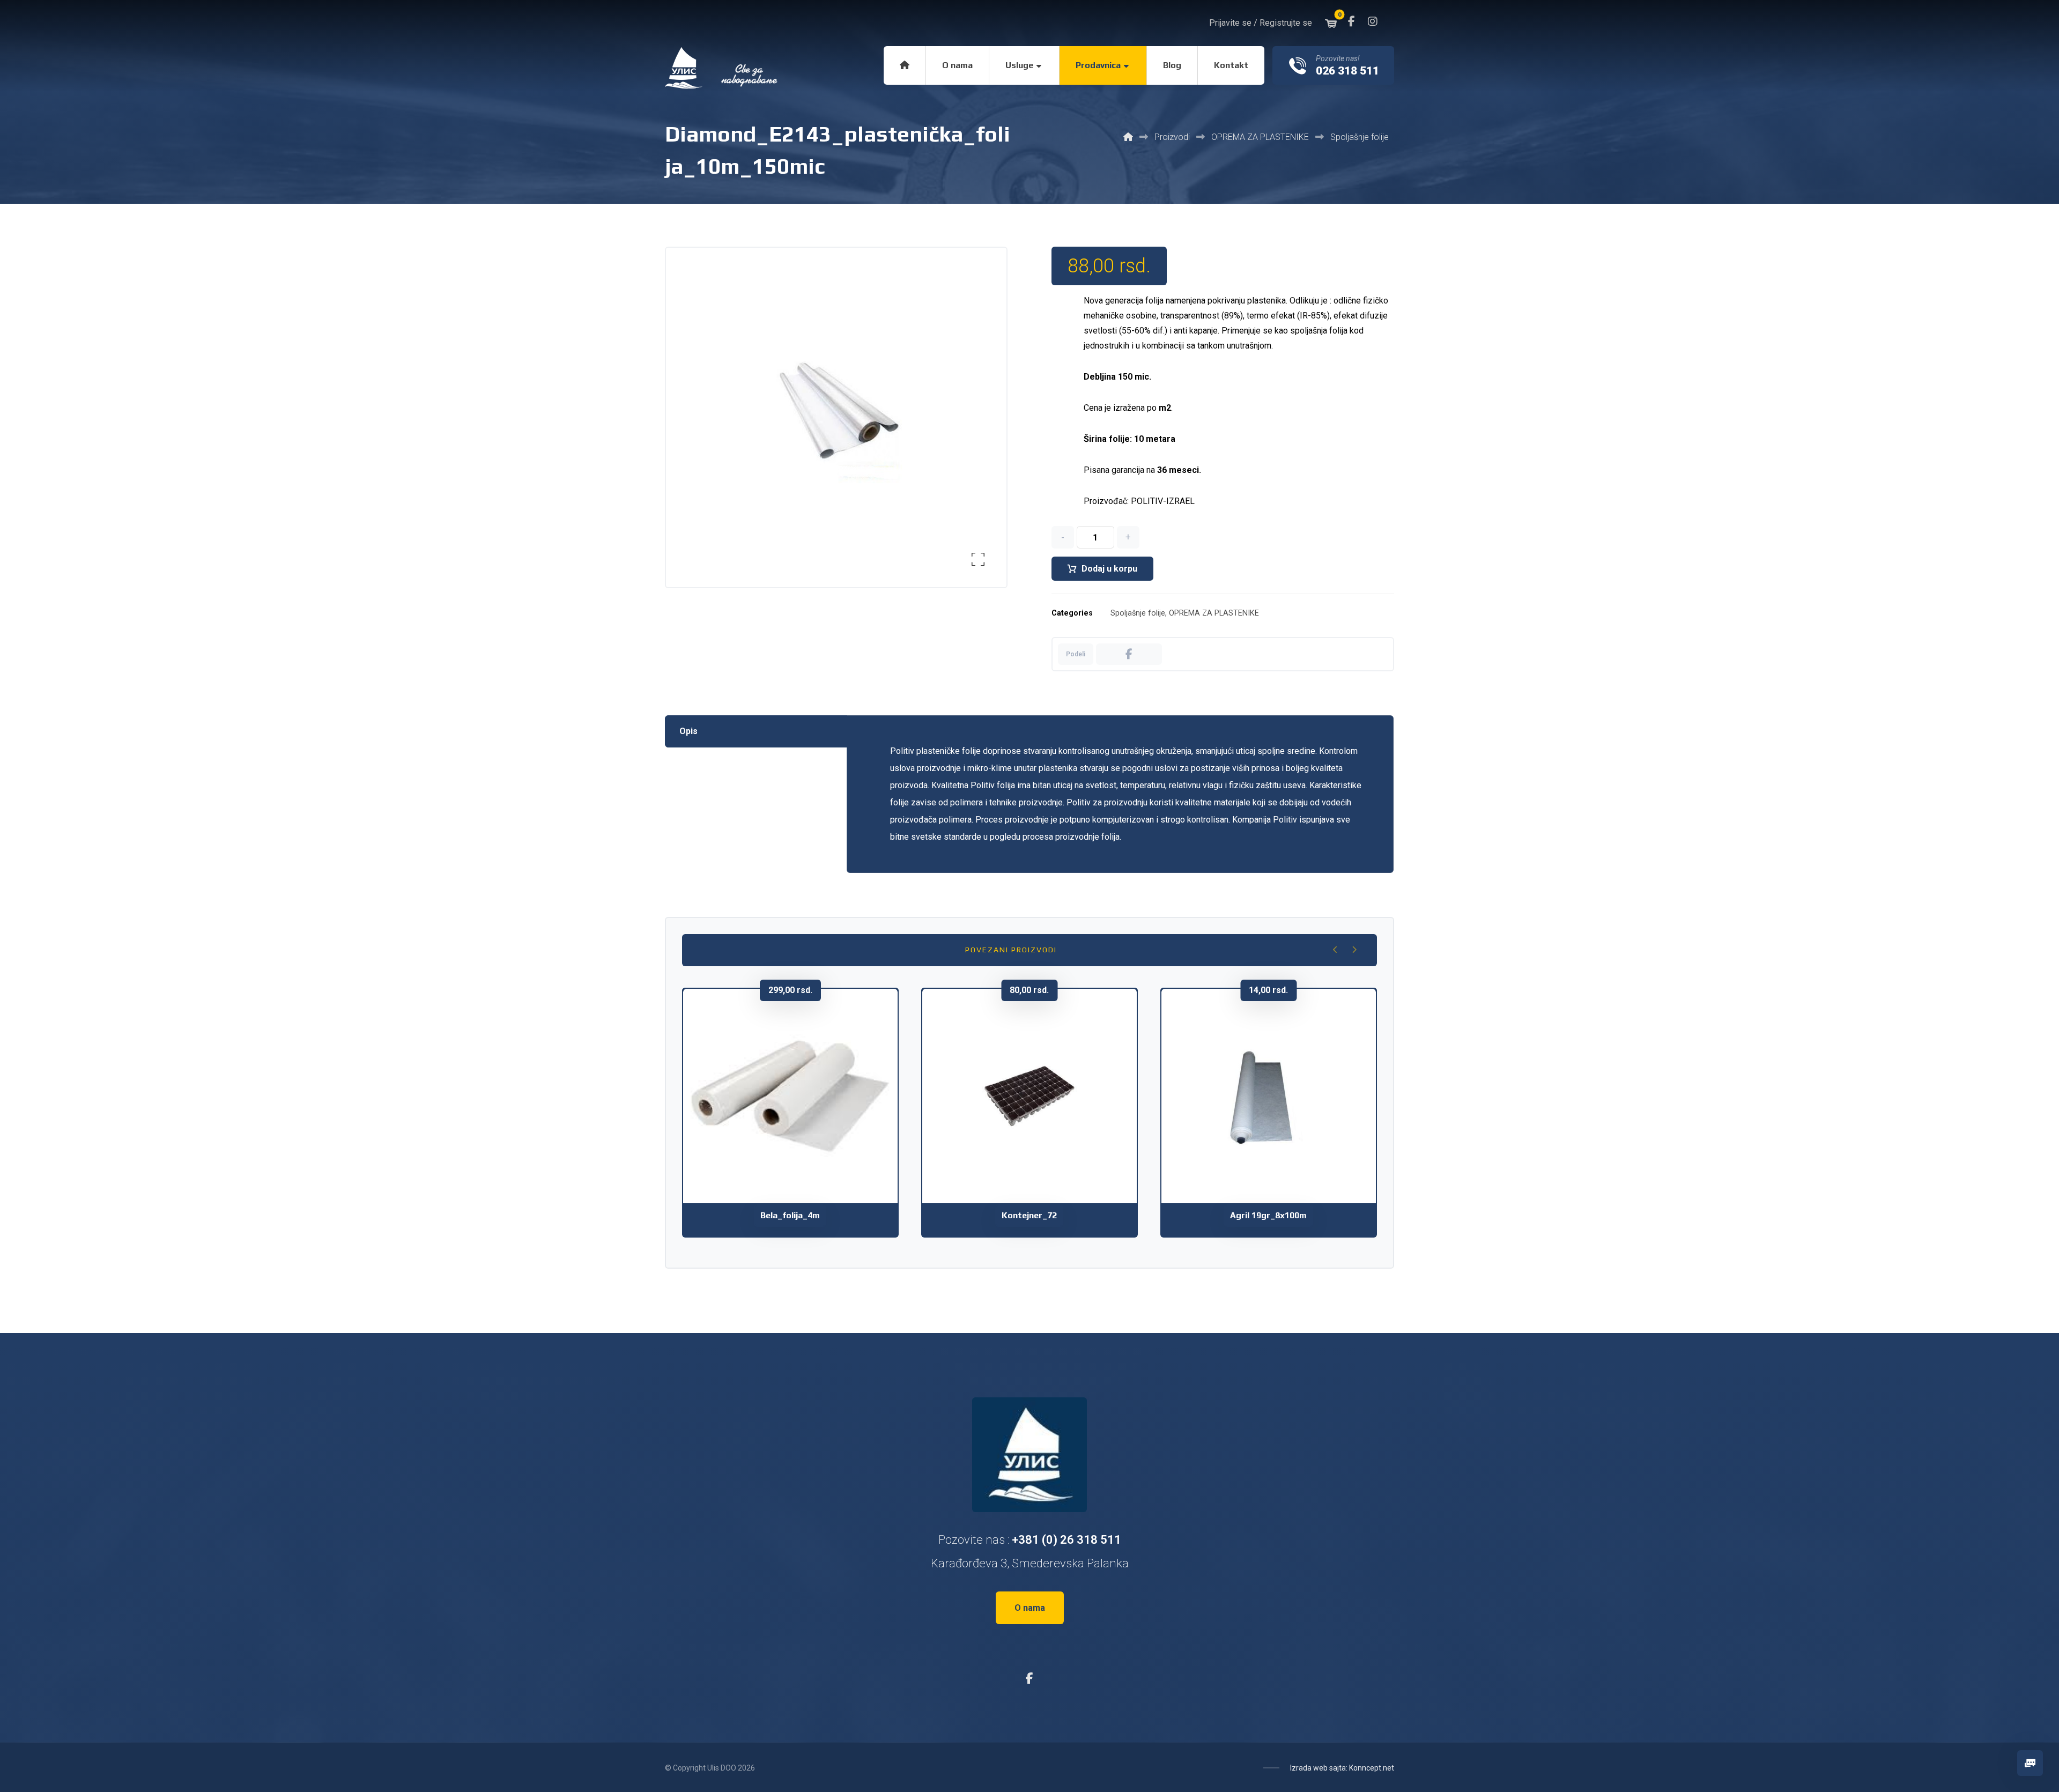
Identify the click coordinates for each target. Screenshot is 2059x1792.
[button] (1351, 21)
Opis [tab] (688, 731)
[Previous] (1335, 950)
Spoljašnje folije (1138, 613)
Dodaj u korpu (1109, 569)
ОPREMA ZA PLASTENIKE (1214, 613)
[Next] (1354, 950)
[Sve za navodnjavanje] (722, 68)
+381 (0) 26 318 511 (1066, 1540)
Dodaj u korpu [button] (797, 1142)
